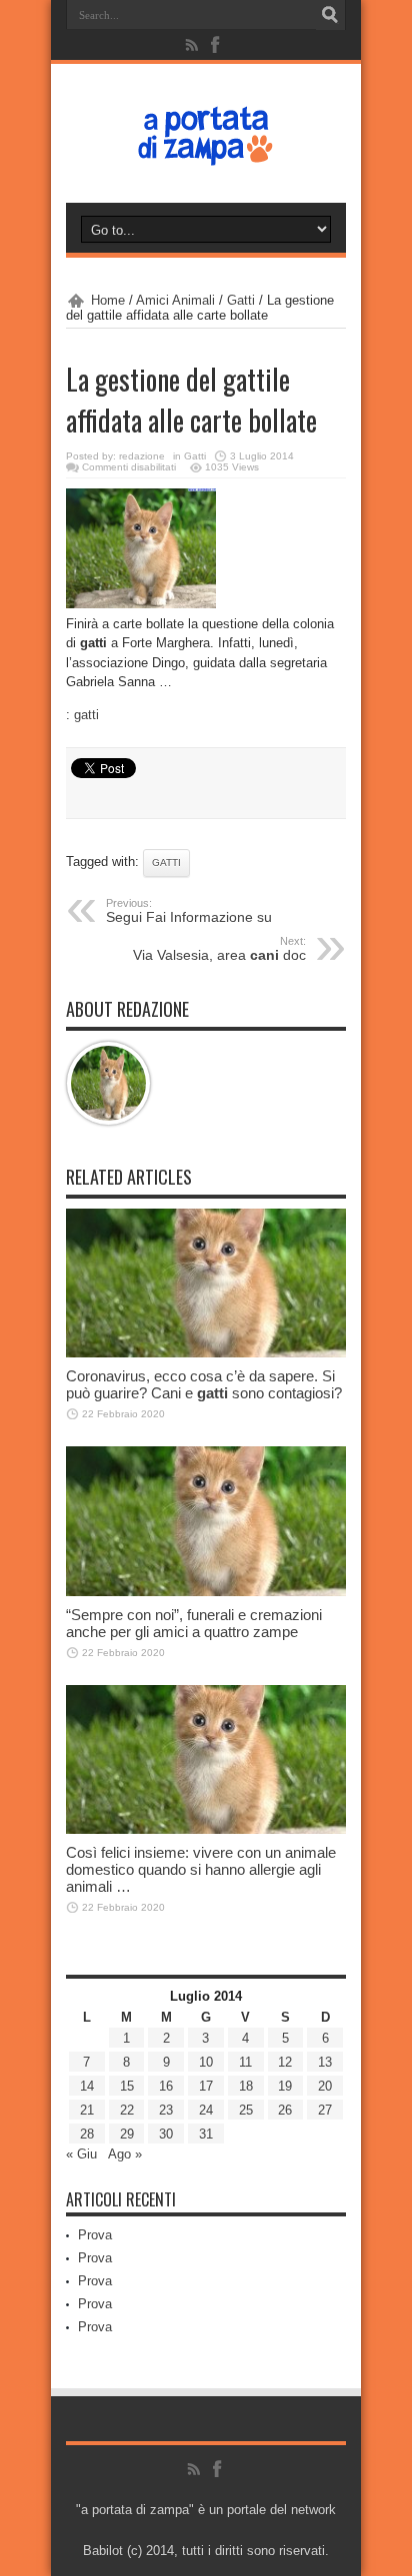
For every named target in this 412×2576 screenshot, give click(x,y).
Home (108, 300)
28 (87, 2134)
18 (246, 2086)
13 (325, 2062)
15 (127, 2086)
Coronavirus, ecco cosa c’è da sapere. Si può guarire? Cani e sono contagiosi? (204, 1384)
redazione (142, 456)
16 (166, 2086)
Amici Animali (175, 300)
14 (87, 2086)
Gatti (241, 300)
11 (245, 2062)
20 (325, 2086)
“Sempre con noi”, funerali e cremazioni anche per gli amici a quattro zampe (194, 1623)
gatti (86, 715)
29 (127, 2134)
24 (206, 2110)
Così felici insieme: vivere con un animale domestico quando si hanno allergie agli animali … (201, 1869)
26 (285, 2110)
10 (206, 2062)
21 (87, 2110)
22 (127, 2110)
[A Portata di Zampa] (206, 153)
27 (325, 2110)
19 (285, 2086)
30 (166, 2134)
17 (206, 2086)
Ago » (125, 2154)
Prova (95, 2235)
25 (246, 2110)
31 (206, 2134)
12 (285, 2062)
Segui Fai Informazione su (189, 911)
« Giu (81, 2154)
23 (166, 2110)
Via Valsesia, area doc (219, 949)
